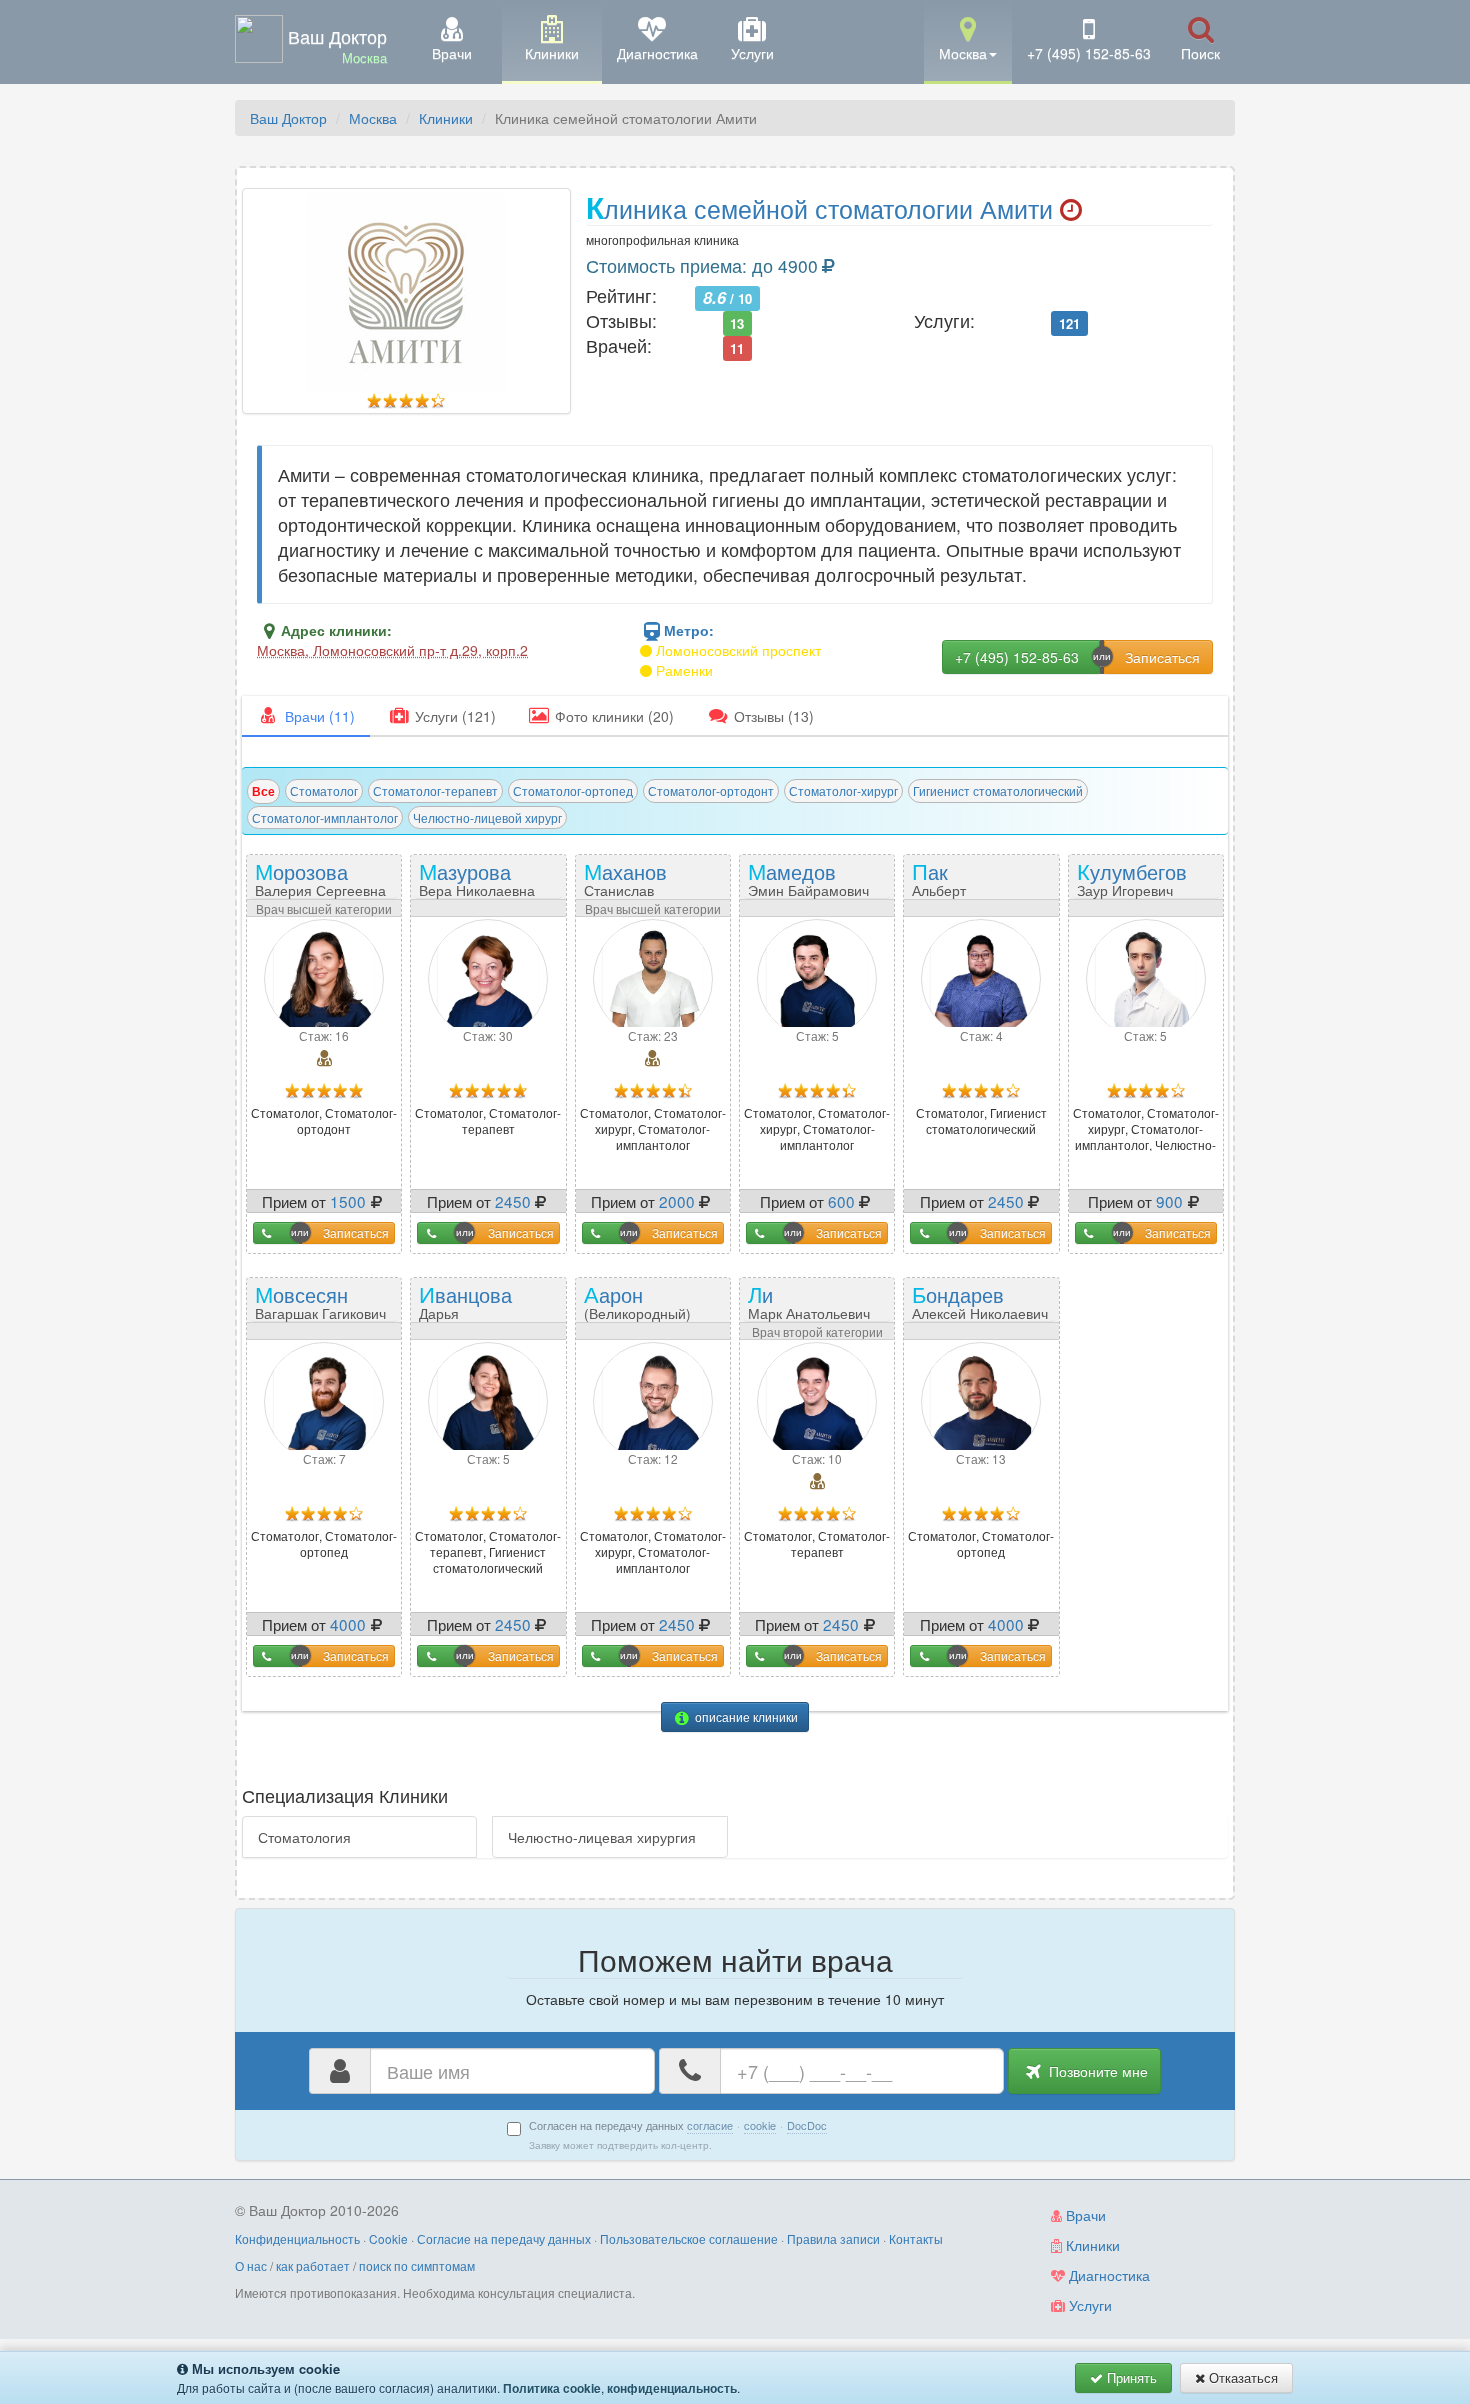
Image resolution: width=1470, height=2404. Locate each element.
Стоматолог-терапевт (435, 790)
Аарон (653, 1308)
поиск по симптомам (417, 2265)
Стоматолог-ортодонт (711, 790)
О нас (251, 2265)
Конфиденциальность (297, 2238)
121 (1069, 322)
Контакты (916, 2238)
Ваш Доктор (288, 118)
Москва (373, 118)
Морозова (320, 877)
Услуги (1088, 2305)
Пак (958, 885)
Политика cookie (552, 2388)
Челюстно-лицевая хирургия (602, 1837)
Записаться (356, 1232)
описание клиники (745, 1716)
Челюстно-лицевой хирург (487, 817)
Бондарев (980, 1300)
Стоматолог (324, 790)
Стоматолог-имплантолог (325, 817)
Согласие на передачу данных (504, 2238)
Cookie (388, 2238)
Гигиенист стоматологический (998, 790)
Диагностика (1107, 2275)
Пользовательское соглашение (689, 2238)
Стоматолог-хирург (843, 790)
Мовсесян (320, 1300)
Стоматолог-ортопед (573, 790)
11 (737, 347)
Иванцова (469, 1308)
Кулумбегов (1132, 877)
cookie (760, 2125)
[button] (968, 40)
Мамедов (808, 877)
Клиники (446, 118)
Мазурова (477, 877)
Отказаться (1241, 2377)
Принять (1130, 2377)
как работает (313, 2265)
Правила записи (833, 2238)
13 (737, 322)
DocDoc (807, 2125)
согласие (710, 2125)
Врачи (1084, 2215)
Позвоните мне (1096, 2071)
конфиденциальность (672, 2388)
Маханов (634, 885)
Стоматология (304, 1837)
